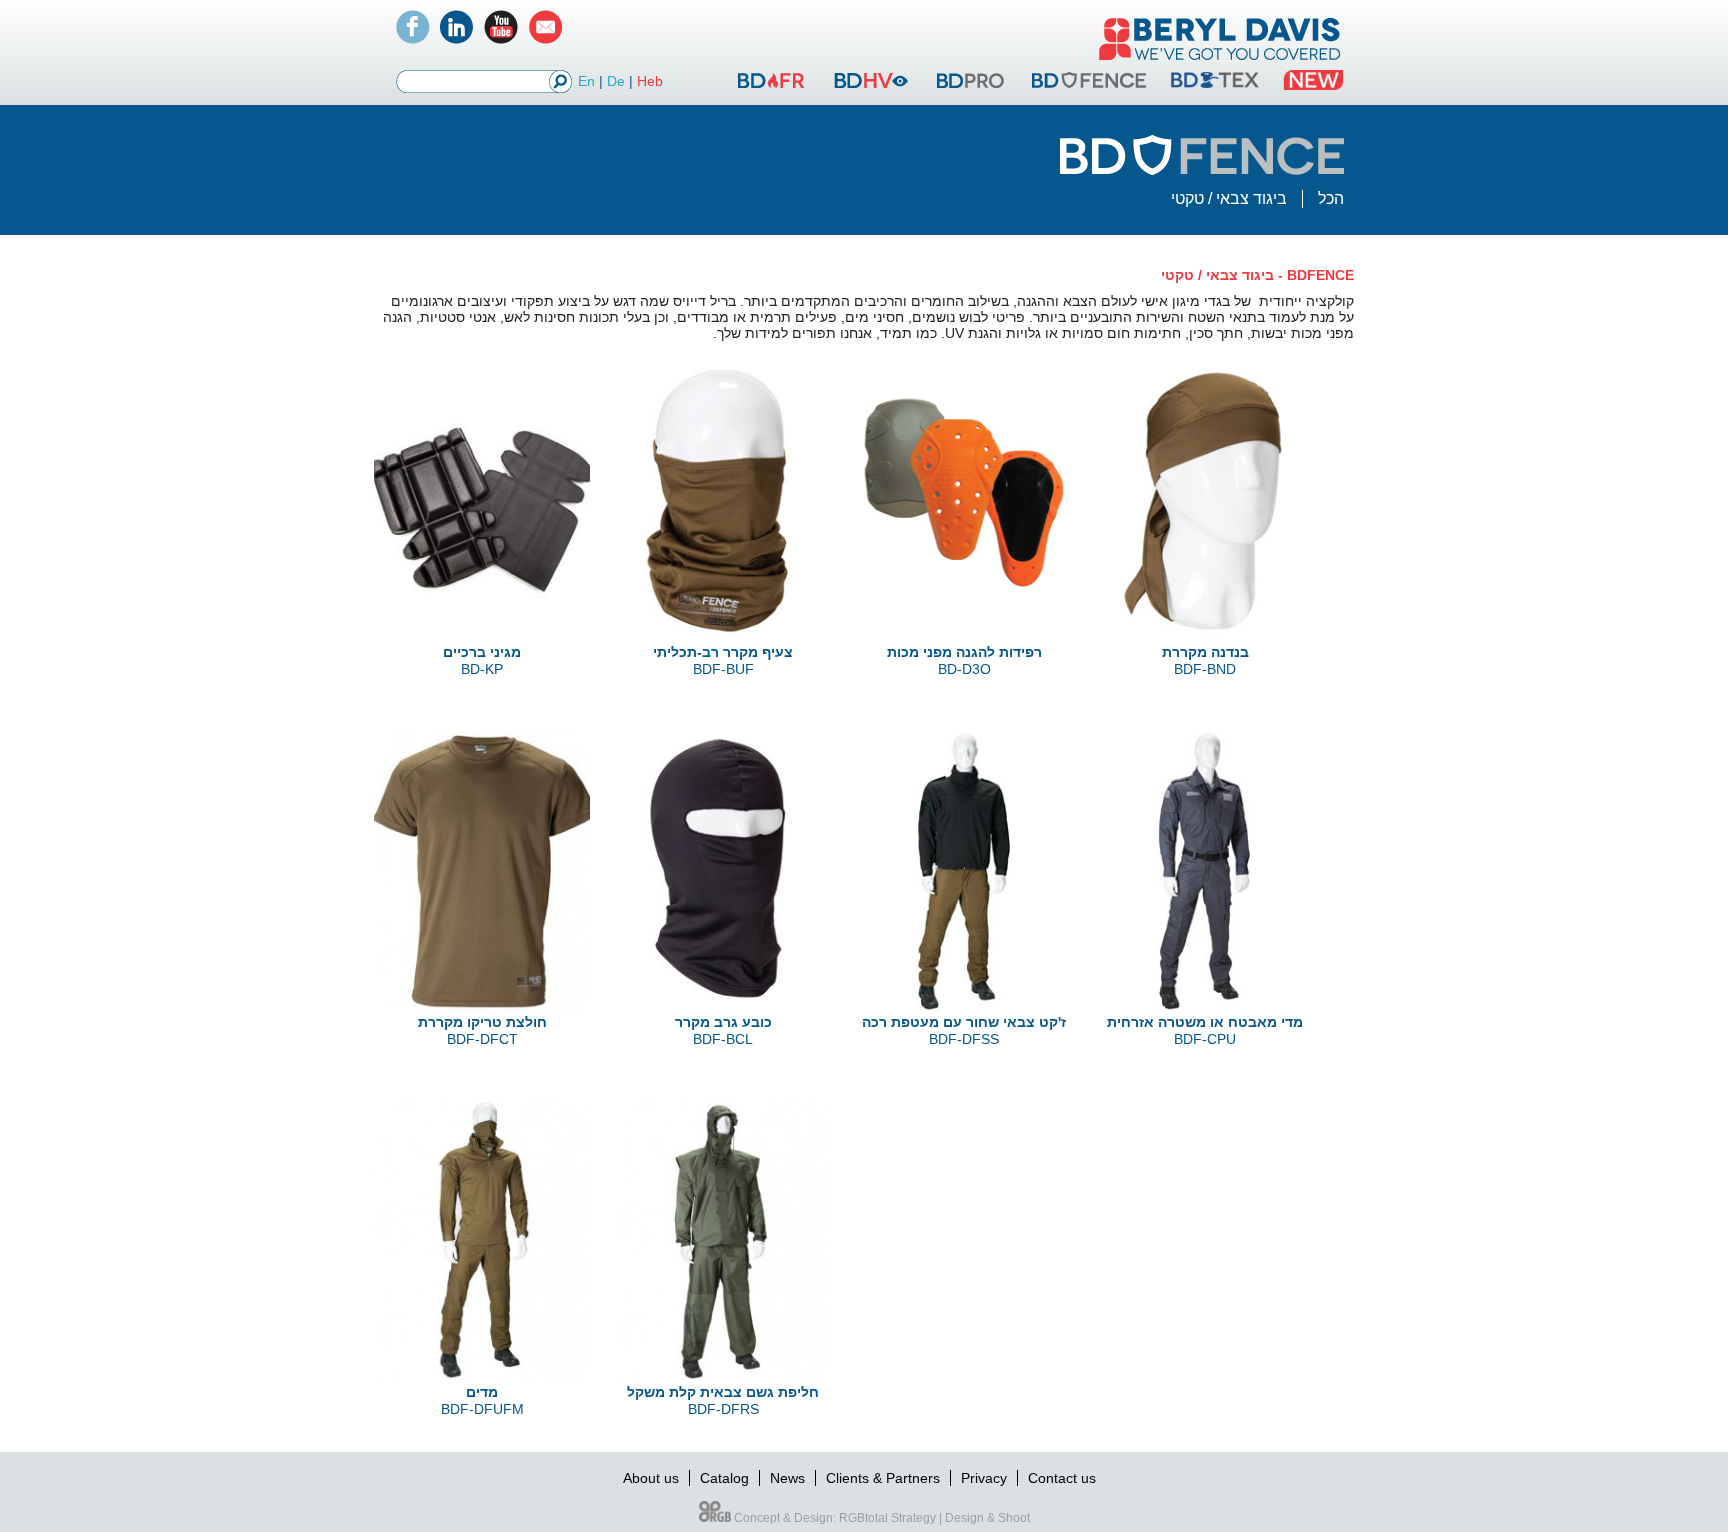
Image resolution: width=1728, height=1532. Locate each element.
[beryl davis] (1220, 62)
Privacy (984, 1478)
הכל (1331, 198)
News (787, 1478)
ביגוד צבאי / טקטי (1229, 198)
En (586, 81)
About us (651, 1478)
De (616, 81)
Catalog (724, 1478)
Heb (650, 81)
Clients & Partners (883, 1478)
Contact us (1062, 1478)
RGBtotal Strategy (887, 1518)
